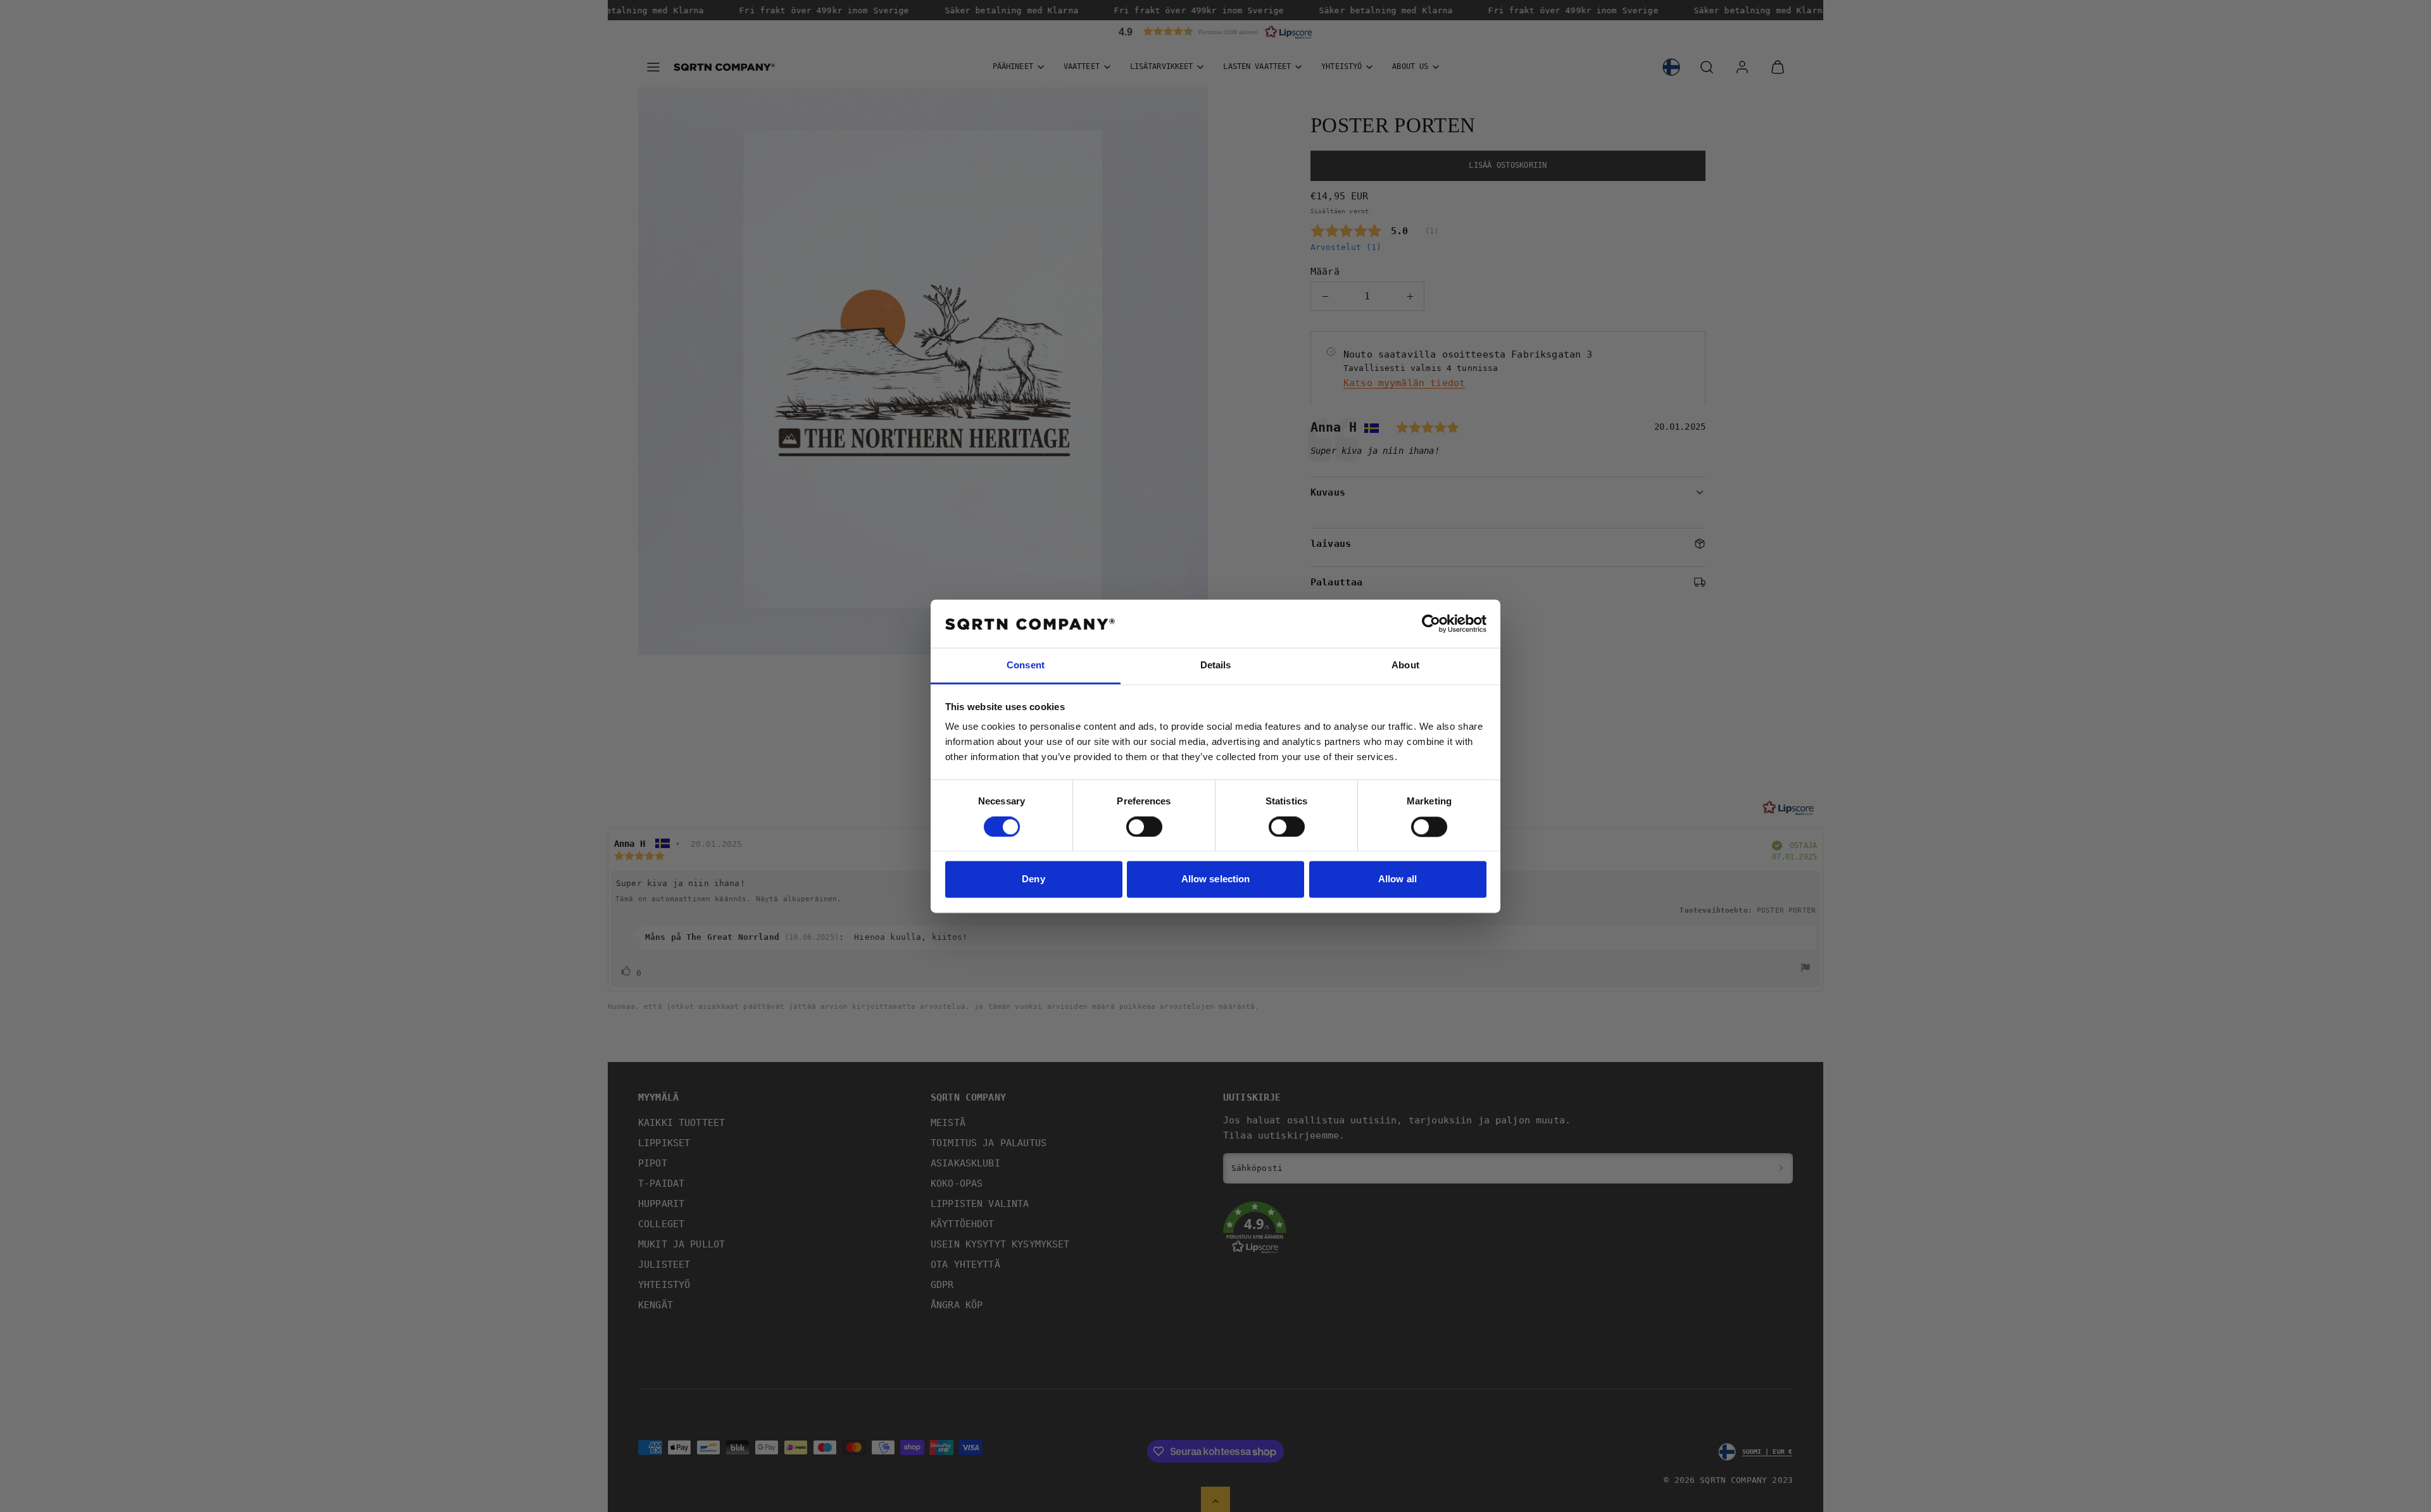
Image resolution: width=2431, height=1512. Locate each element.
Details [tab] (1216, 665)
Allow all (1398, 879)
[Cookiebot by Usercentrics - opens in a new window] (1431, 623)
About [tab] (1405, 665)
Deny (1033, 879)
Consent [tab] (1026, 665)
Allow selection (1216, 879)
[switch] (1144, 827)
